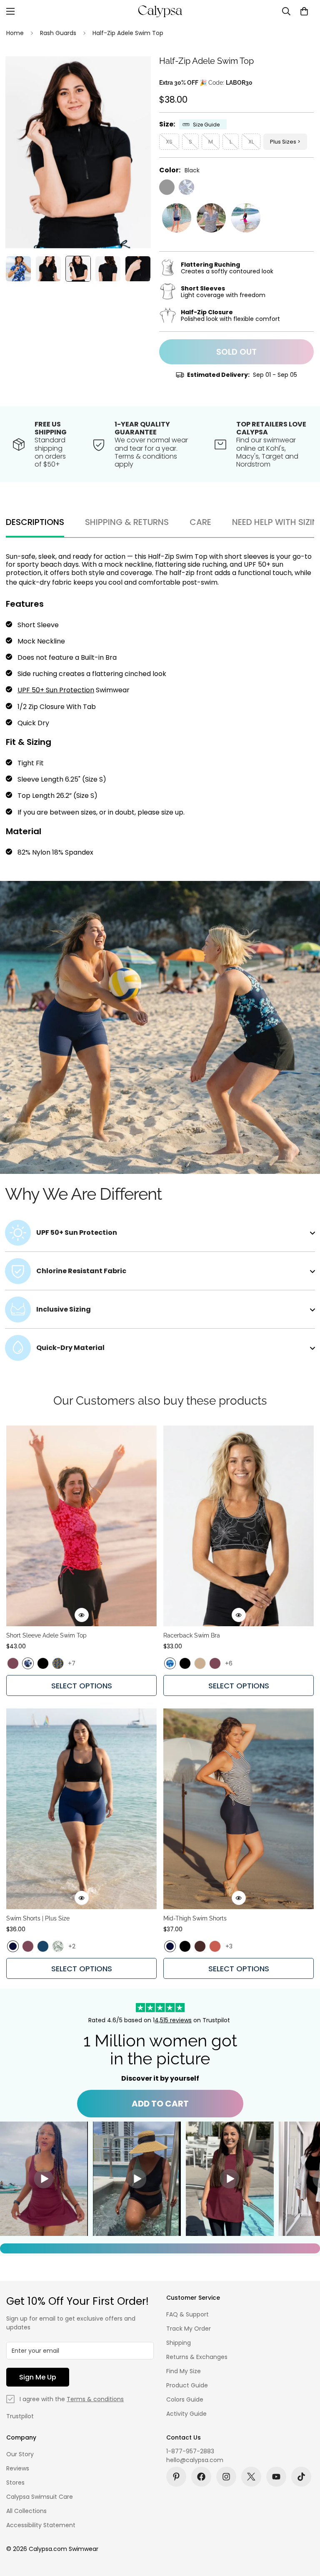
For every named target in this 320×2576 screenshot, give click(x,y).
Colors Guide (185, 2399)
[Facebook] (201, 2477)
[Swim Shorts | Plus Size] (81, 1809)
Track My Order (189, 2329)
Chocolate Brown (200, 1946)
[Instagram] (226, 2477)
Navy (13, 1946)
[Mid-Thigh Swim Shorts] (239, 1809)
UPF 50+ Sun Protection (56, 690)
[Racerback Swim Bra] (239, 1526)
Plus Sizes (283, 142)
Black (167, 187)
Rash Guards (58, 33)
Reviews (18, 2468)
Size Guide (206, 125)
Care (200, 522)
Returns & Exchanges (197, 2357)
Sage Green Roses (58, 1946)
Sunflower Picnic (58, 1663)
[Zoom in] (133, 74)
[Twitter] (251, 2477)
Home (15, 33)
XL (251, 142)
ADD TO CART (160, 2104)
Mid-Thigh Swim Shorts (195, 1918)
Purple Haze (13, 1663)
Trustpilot (20, 2416)
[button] (304, 11)
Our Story (20, 2454)
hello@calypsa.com (195, 2460)
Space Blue (43, 1946)
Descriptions (35, 522)
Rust (215, 1946)
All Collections (26, 2511)
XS (169, 142)
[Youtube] (276, 2477)
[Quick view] (82, 1615)
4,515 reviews (173, 2020)
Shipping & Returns (127, 522)
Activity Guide (186, 2414)
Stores (15, 2483)
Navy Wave (186, 187)
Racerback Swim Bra (192, 1635)
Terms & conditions (95, 2399)
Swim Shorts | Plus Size (38, 1918)
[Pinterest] (176, 2477)
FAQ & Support (187, 2314)
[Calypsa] (160, 11)
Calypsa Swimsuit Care (40, 2497)
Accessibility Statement (41, 2525)
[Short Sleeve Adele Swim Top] (81, 1526)
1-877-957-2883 (190, 2451)
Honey (200, 1663)
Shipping (179, 2343)
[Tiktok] (301, 2477)
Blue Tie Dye (170, 1663)
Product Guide (187, 2385)
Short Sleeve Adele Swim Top (46, 1635)
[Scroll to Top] (304, 2531)
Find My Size (184, 2371)
